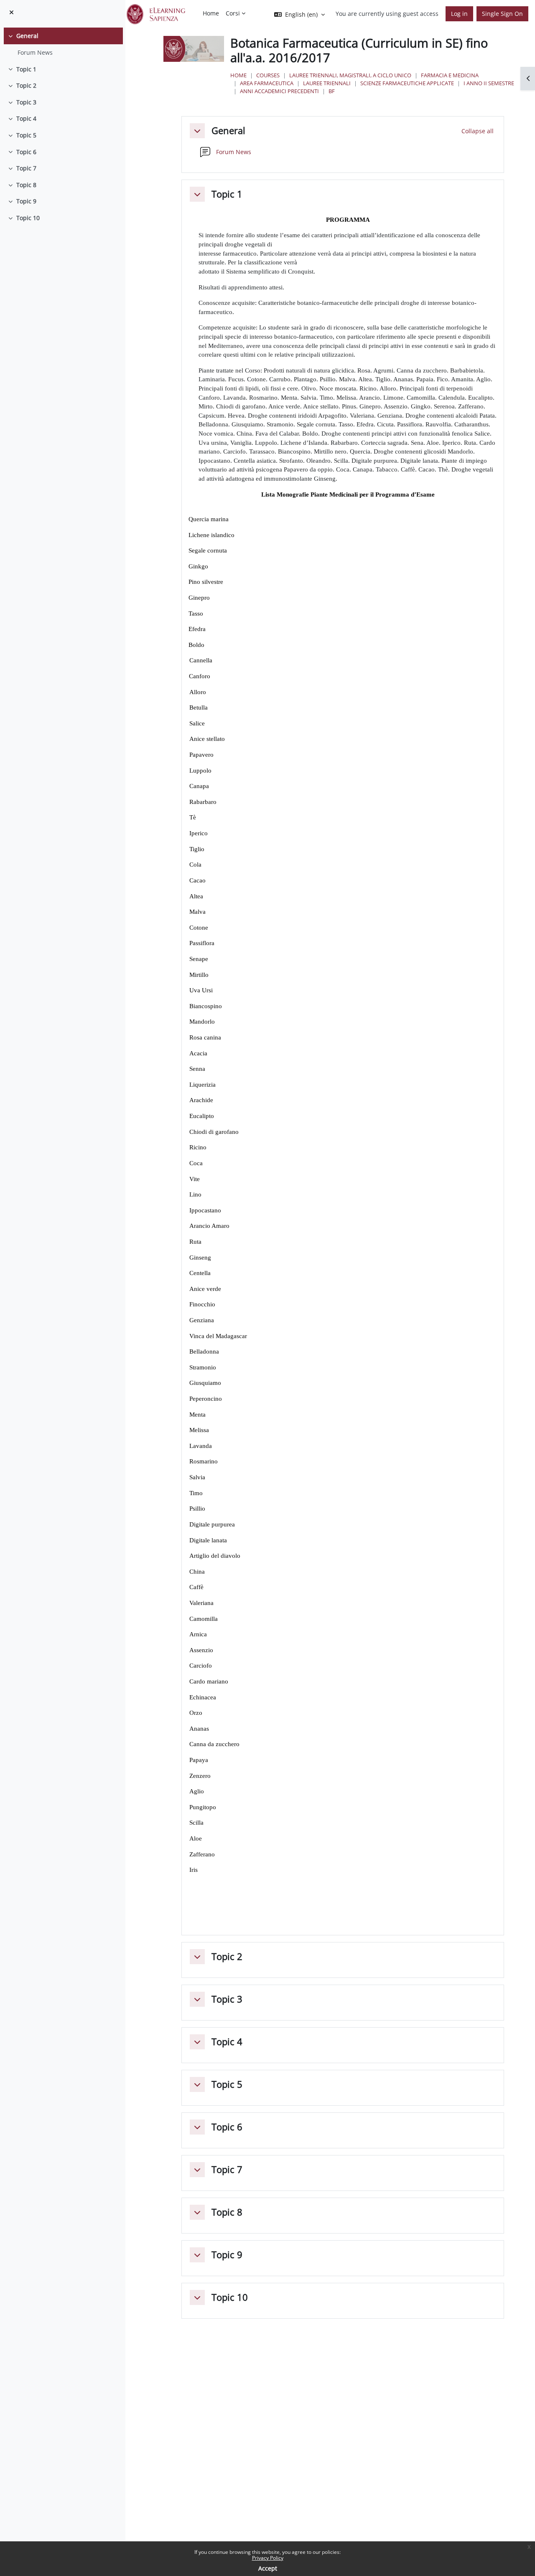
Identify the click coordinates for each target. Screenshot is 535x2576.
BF (332, 91)
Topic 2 (26, 85)
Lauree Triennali (327, 83)
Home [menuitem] (211, 13)
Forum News (35, 52)
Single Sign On (502, 14)
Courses (268, 75)
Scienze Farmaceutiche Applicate (407, 83)
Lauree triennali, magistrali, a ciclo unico (350, 75)
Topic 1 (26, 69)
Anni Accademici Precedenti (279, 91)
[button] (197, 131)
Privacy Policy (268, 2558)
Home (238, 75)
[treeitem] (62, 44)
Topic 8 (26, 185)
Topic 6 (26, 152)
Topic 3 (26, 102)
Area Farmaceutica (267, 83)
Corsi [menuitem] (233, 13)
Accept (268, 2568)
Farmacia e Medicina (450, 75)
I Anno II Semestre (489, 83)
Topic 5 (26, 135)
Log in (459, 14)
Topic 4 (26, 118)
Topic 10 (28, 218)
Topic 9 (26, 201)
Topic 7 (26, 168)
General (27, 36)
